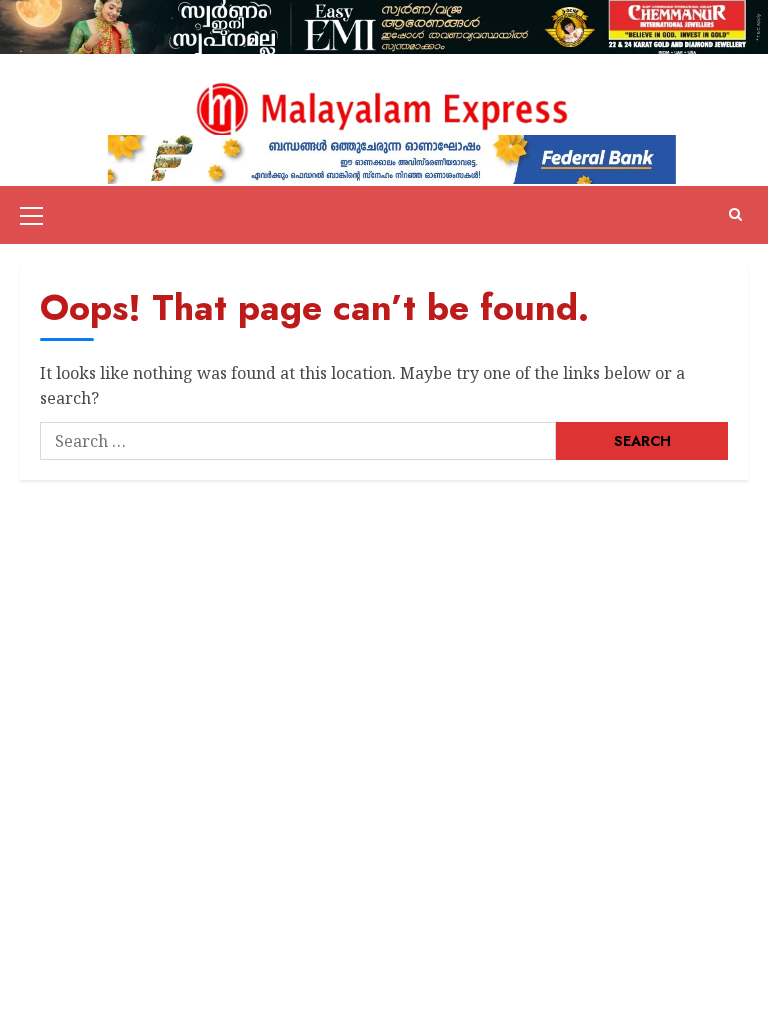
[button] (31, 215)
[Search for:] (298, 441)
